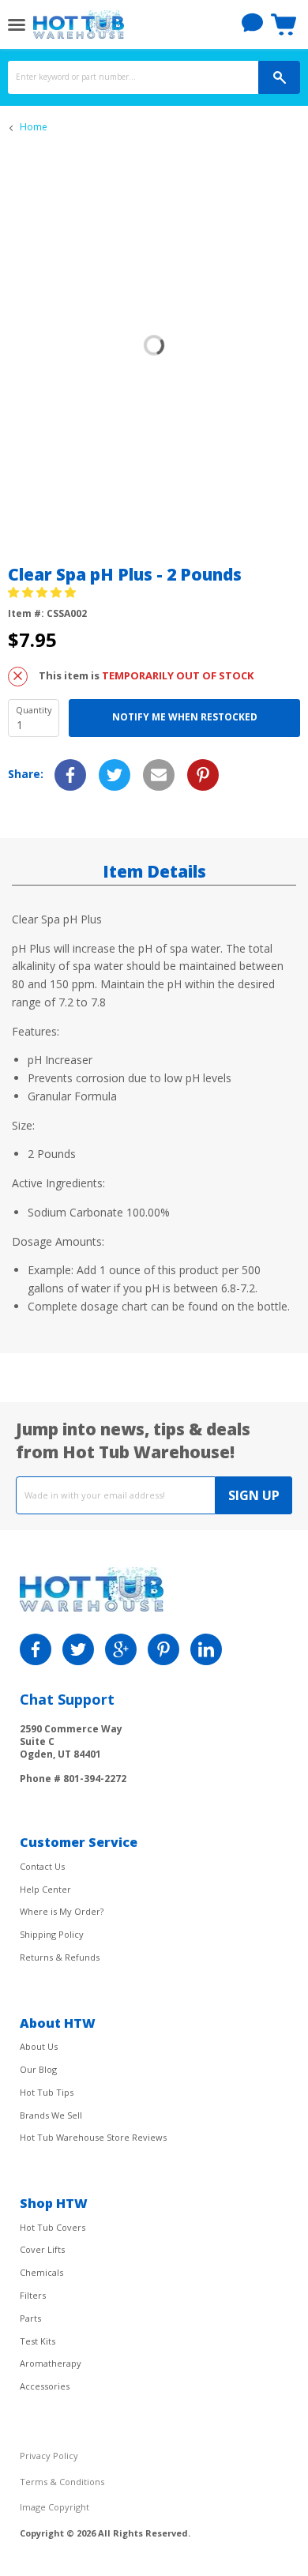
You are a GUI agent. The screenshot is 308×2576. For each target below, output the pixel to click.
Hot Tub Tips (47, 2092)
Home (34, 127)
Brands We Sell (51, 2115)
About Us (39, 2046)
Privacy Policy (49, 2456)
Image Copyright (54, 2507)
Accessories (45, 2386)
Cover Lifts (42, 2249)
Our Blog (38, 2069)
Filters (33, 2295)
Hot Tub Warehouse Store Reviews (93, 2137)
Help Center (45, 1889)
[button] (43, 592)
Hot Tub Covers (53, 2227)
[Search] (279, 77)
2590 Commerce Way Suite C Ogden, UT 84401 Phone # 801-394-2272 (73, 1753)
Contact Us (42, 1866)
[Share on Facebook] (70, 775)
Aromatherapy (51, 2363)
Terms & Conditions (62, 2482)
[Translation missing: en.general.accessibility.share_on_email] (159, 775)
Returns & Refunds (60, 1957)
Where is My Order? (62, 1911)
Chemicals (41, 2272)
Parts (30, 2318)
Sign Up (254, 1495)
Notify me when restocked (185, 717)
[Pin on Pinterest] (203, 775)
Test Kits (38, 2341)
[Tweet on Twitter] (115, 775)
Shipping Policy (52, 1934)
